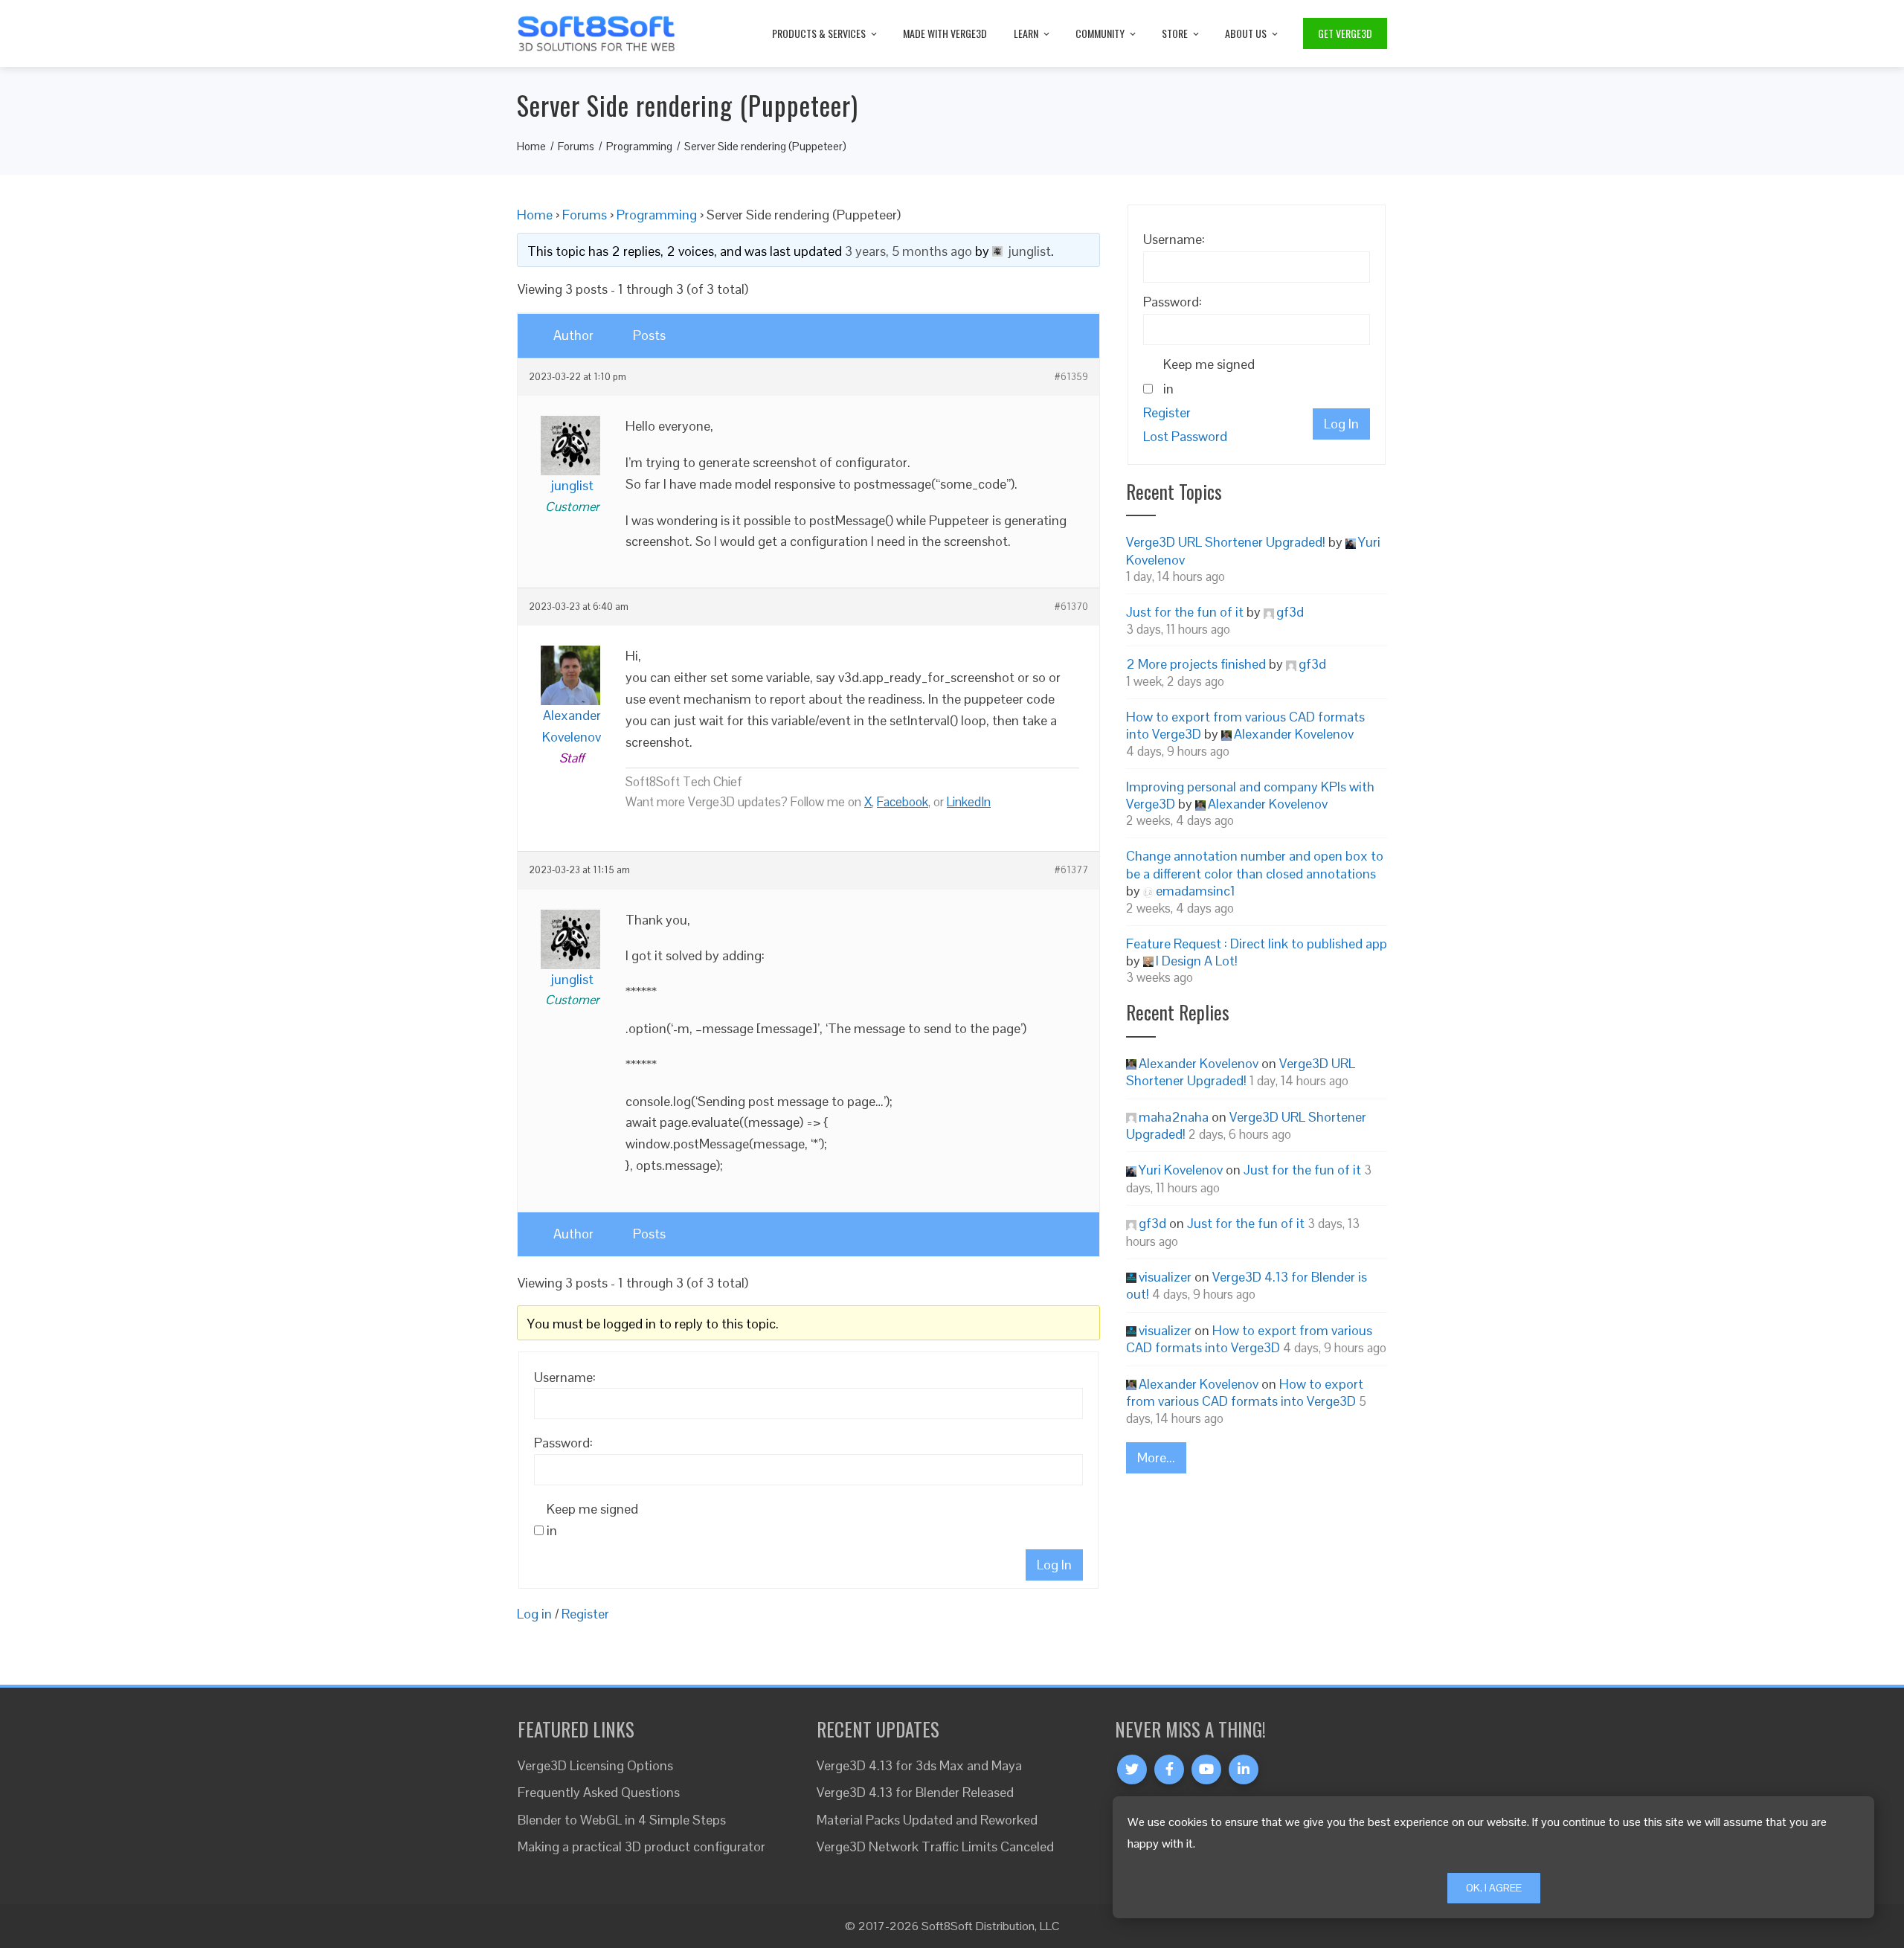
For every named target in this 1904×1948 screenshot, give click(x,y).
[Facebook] (1169, 1769)
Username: (565, 1377)
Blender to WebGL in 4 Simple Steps (622, 1820)
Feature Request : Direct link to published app (1257, 944)
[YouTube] (1206, 1769)
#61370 (1071, 607)
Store (1175, 33)
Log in (534, 1614)
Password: (563, 1443)
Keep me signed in (592, 1520)
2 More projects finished (1196, 664)
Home (535, 215)
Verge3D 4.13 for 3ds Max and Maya (919, 1765)
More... (1156, 1457)
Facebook (903, 802)
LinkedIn (969, 802)
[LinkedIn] (1244, 1769)
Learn (1026, 33)
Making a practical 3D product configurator (641, 1846)
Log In (1054, 1565)
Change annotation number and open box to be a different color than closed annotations (1255, 864)
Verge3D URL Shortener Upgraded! (1226, 542)
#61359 (1071, 377)
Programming (657, 215)
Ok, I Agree (1494, 1888)
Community (1100, 33)
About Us (1246, 33)
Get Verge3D (1345, 33)
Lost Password (1185, 436)
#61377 (1071, 870)
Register (585, 1614)
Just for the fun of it (1185, 612)
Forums (585, 215)
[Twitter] (1132, 1769)
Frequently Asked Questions (599, 1792)
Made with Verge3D (945, 33)
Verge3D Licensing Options (595, 1765)
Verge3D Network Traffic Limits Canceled (935, 1846)
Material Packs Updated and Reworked (927, 1820)
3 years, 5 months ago (908, 251)
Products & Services (819, 33)
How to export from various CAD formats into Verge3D (1249, 1339)
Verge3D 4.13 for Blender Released (915, 1792)
